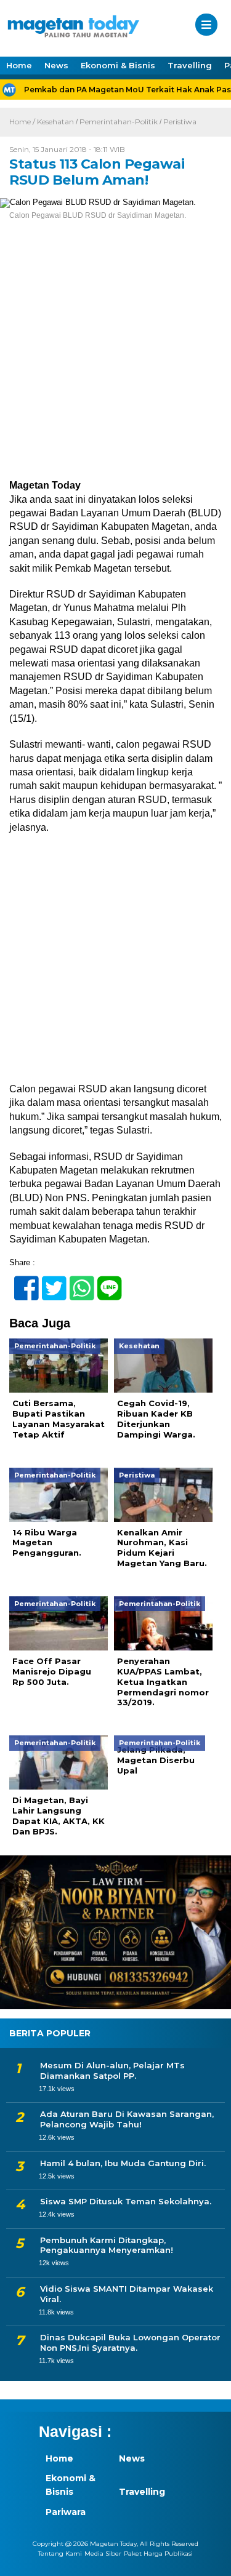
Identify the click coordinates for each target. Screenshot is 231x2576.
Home (19, 65)
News (56, 65)
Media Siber (103, 2554)
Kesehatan (55, 122)
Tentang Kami (60, 2554)
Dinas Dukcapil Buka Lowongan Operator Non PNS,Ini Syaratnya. (130, 2342)
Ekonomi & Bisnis (118, 65)
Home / (23, 122)
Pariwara (66, 2512)
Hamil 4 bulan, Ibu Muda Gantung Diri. (123, 2163)
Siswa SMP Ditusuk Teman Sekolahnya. (126, 2201)
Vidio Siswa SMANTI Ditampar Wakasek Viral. (127, 2294)
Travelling (190, 65)
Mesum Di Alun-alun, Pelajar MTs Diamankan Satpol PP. (112, 2070)
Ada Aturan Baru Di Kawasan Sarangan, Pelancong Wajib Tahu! (127, 2119)
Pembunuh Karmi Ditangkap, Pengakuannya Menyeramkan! (107, 2245)
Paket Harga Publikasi (158, 2554)
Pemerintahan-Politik (119, 122)
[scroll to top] (211, 2558)
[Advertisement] (115, 358)
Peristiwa (180, 122)
